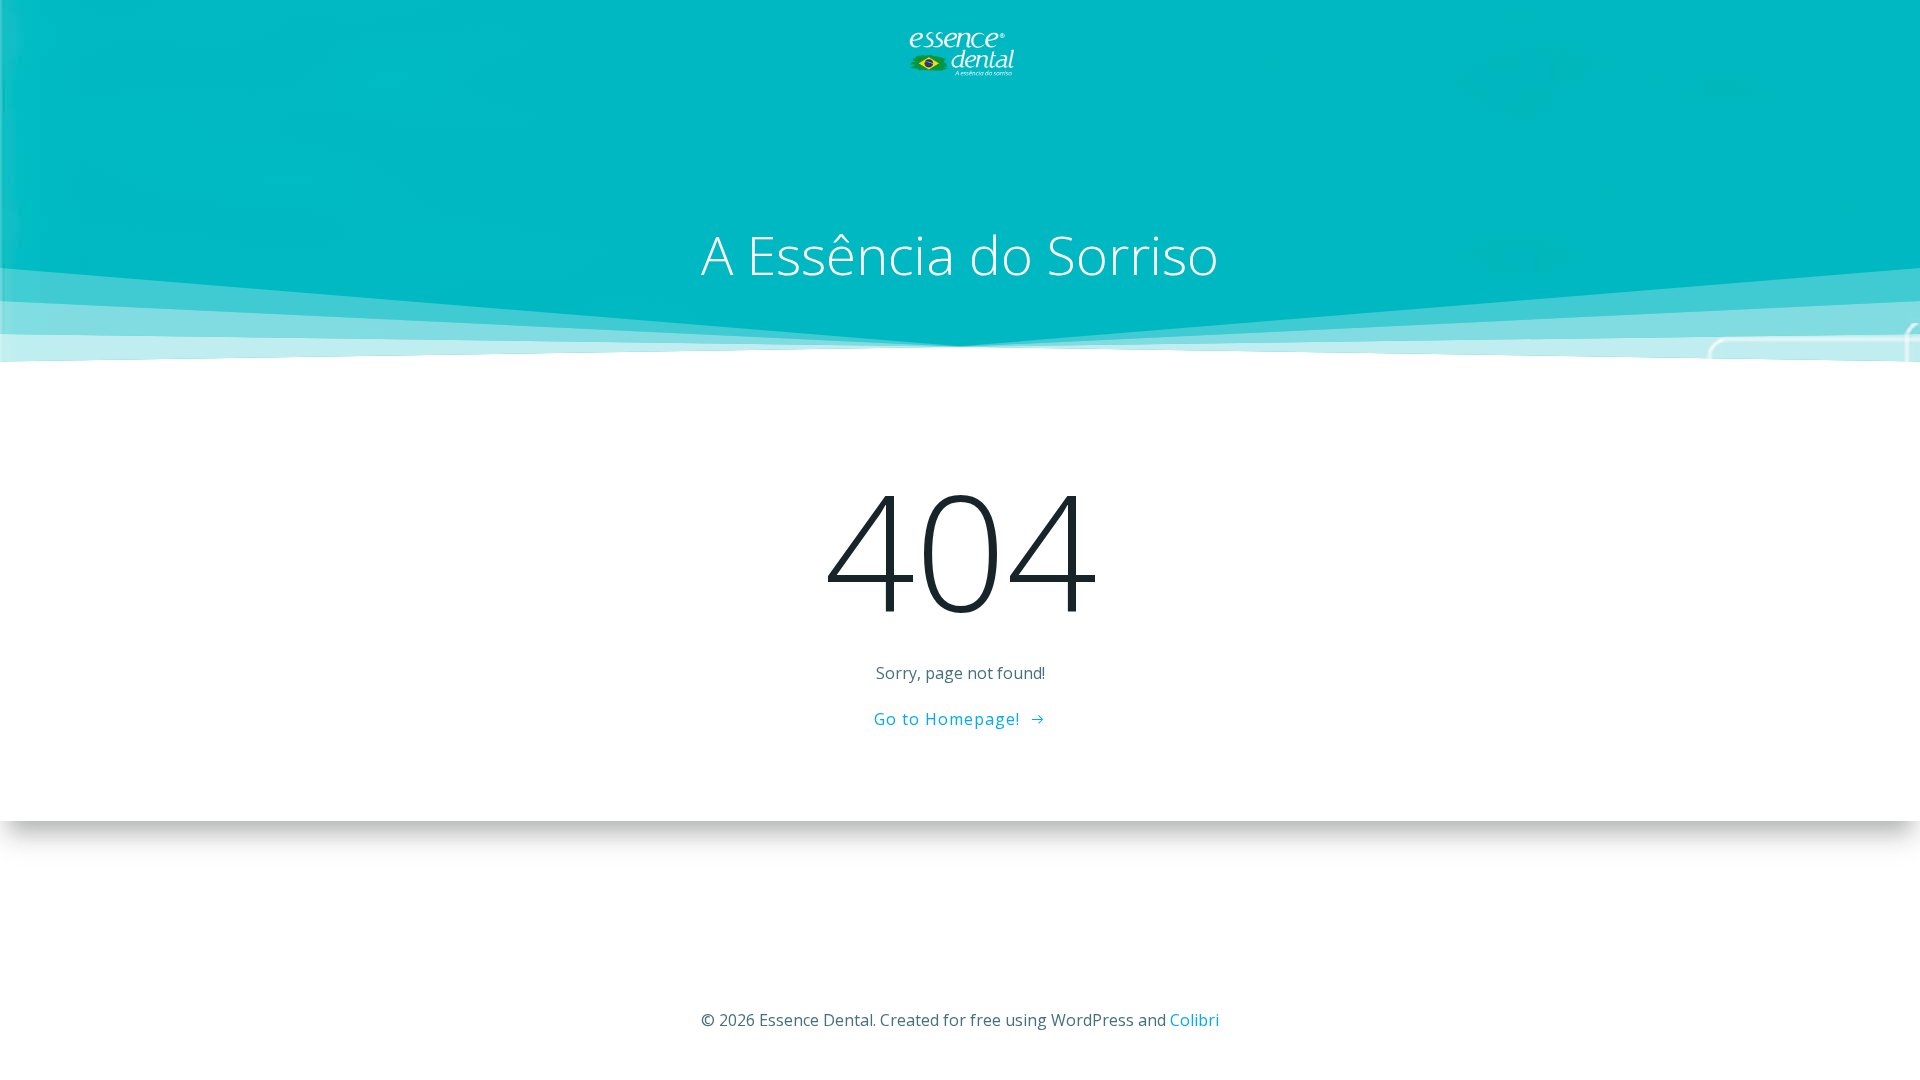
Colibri (1194, 1020)
